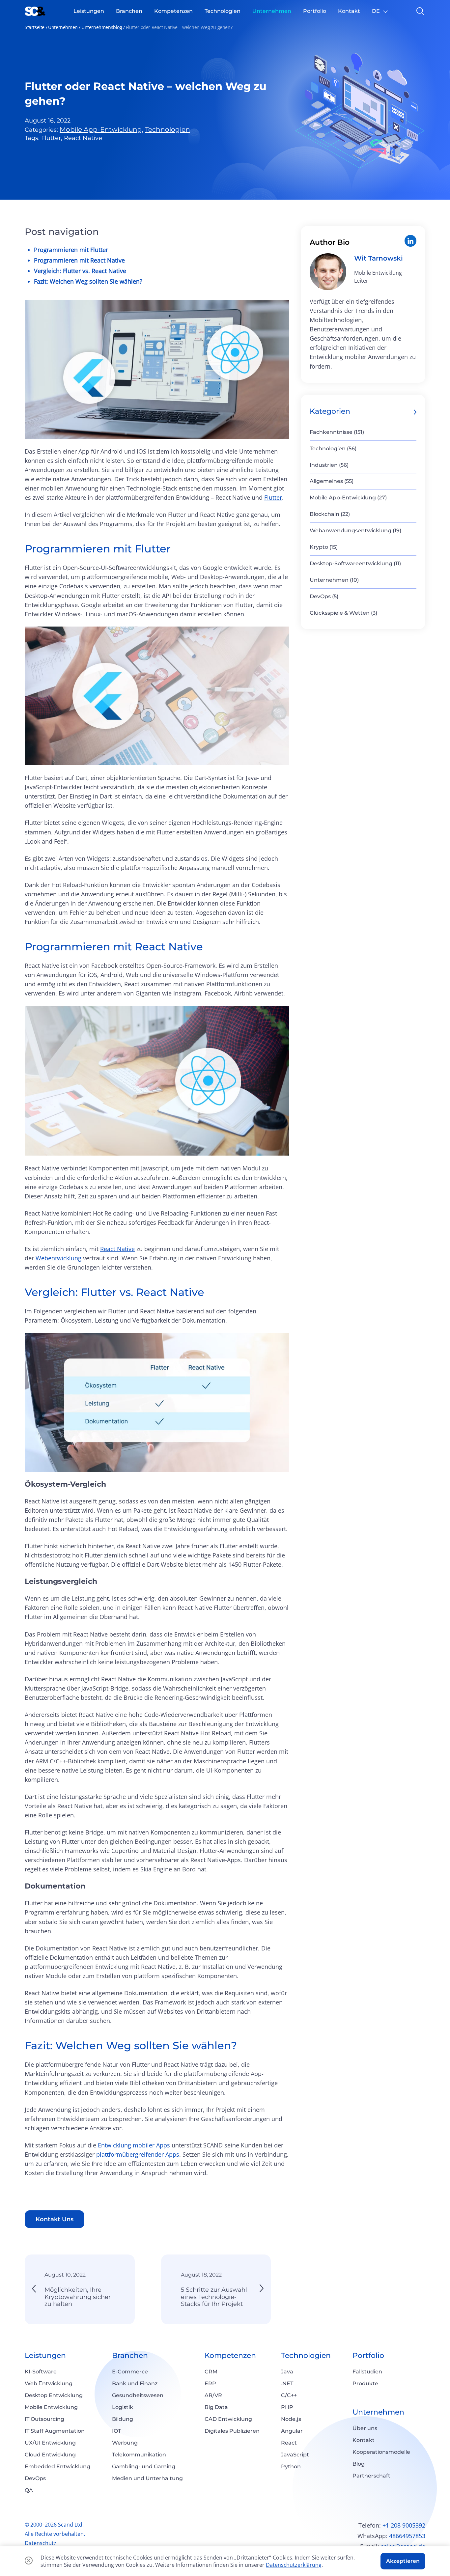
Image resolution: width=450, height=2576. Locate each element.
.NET (287, 2383)
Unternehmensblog (102, 27)
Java (287, 2372)
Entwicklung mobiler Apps (134, 2145)
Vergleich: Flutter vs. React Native (80, 271)
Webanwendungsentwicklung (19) (355, 531)
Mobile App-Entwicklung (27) (348, 498)
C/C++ (289, 2395)
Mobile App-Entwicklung (101, 129)
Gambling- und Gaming (144, 2466)
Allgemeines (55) (332, 481)
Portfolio (368, 2355)
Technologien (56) (333, 448)
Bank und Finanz (135, 2383)
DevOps (35, 2478)
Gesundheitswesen (138, 2395)
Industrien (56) (329, 465)
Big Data (216, 2407)
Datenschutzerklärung (294, 2565)
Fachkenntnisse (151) (337, 432)
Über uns (365, 2428)
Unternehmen (63, 27)
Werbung (125, 2443)
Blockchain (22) (330, 514)
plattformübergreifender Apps (138, 2154)
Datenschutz (41, 2543)
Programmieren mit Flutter (71, 250)
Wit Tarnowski (379, 258)
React (289, 2443)
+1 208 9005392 (404, 2525)
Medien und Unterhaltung (147, 2478)
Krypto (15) (324, 547)
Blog (359, 2464)
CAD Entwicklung (228, 2419)
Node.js (291, 2419)
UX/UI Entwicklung (50, 2443)
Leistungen (45, 2355)
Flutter (273, 497)
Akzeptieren (403, 2561)
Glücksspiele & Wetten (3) (343, 613)
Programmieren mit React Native (79, 260)
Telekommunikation (139, 2455)
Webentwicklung (58, 1258)
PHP (287, 2407)
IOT (116, 2431)
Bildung (123, 2419)
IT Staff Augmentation (55, 2431)
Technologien (168, 129)
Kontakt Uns (55, 2219)
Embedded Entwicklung (57, 2466)
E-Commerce (130, 2372)
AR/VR (213, 2395)
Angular (292, 2431)
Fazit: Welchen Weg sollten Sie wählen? (88, 281)
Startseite (35, 27)
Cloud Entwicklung (50, 2455)
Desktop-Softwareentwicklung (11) (355, 563)
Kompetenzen (230, 2355)
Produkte (365, 2383)
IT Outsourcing (44, 2419)
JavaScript (295, 2455)
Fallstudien (367, 2372)
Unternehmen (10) (334, 580)
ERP (210, 2383)
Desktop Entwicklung (54, 2395)
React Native (117, 1249)
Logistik (123, 2407)
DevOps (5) (324, 596)
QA (29, 2490)
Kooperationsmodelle (381, 2452)
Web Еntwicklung (49, 2383)
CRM (211, 2372)
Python (291, 2466)
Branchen (130, 2355)
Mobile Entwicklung (51, 2407)
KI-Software (41, 2372)
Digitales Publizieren (232, 2431)
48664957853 (407, 2536)
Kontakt (364, 2440)
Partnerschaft (371, 2476)
